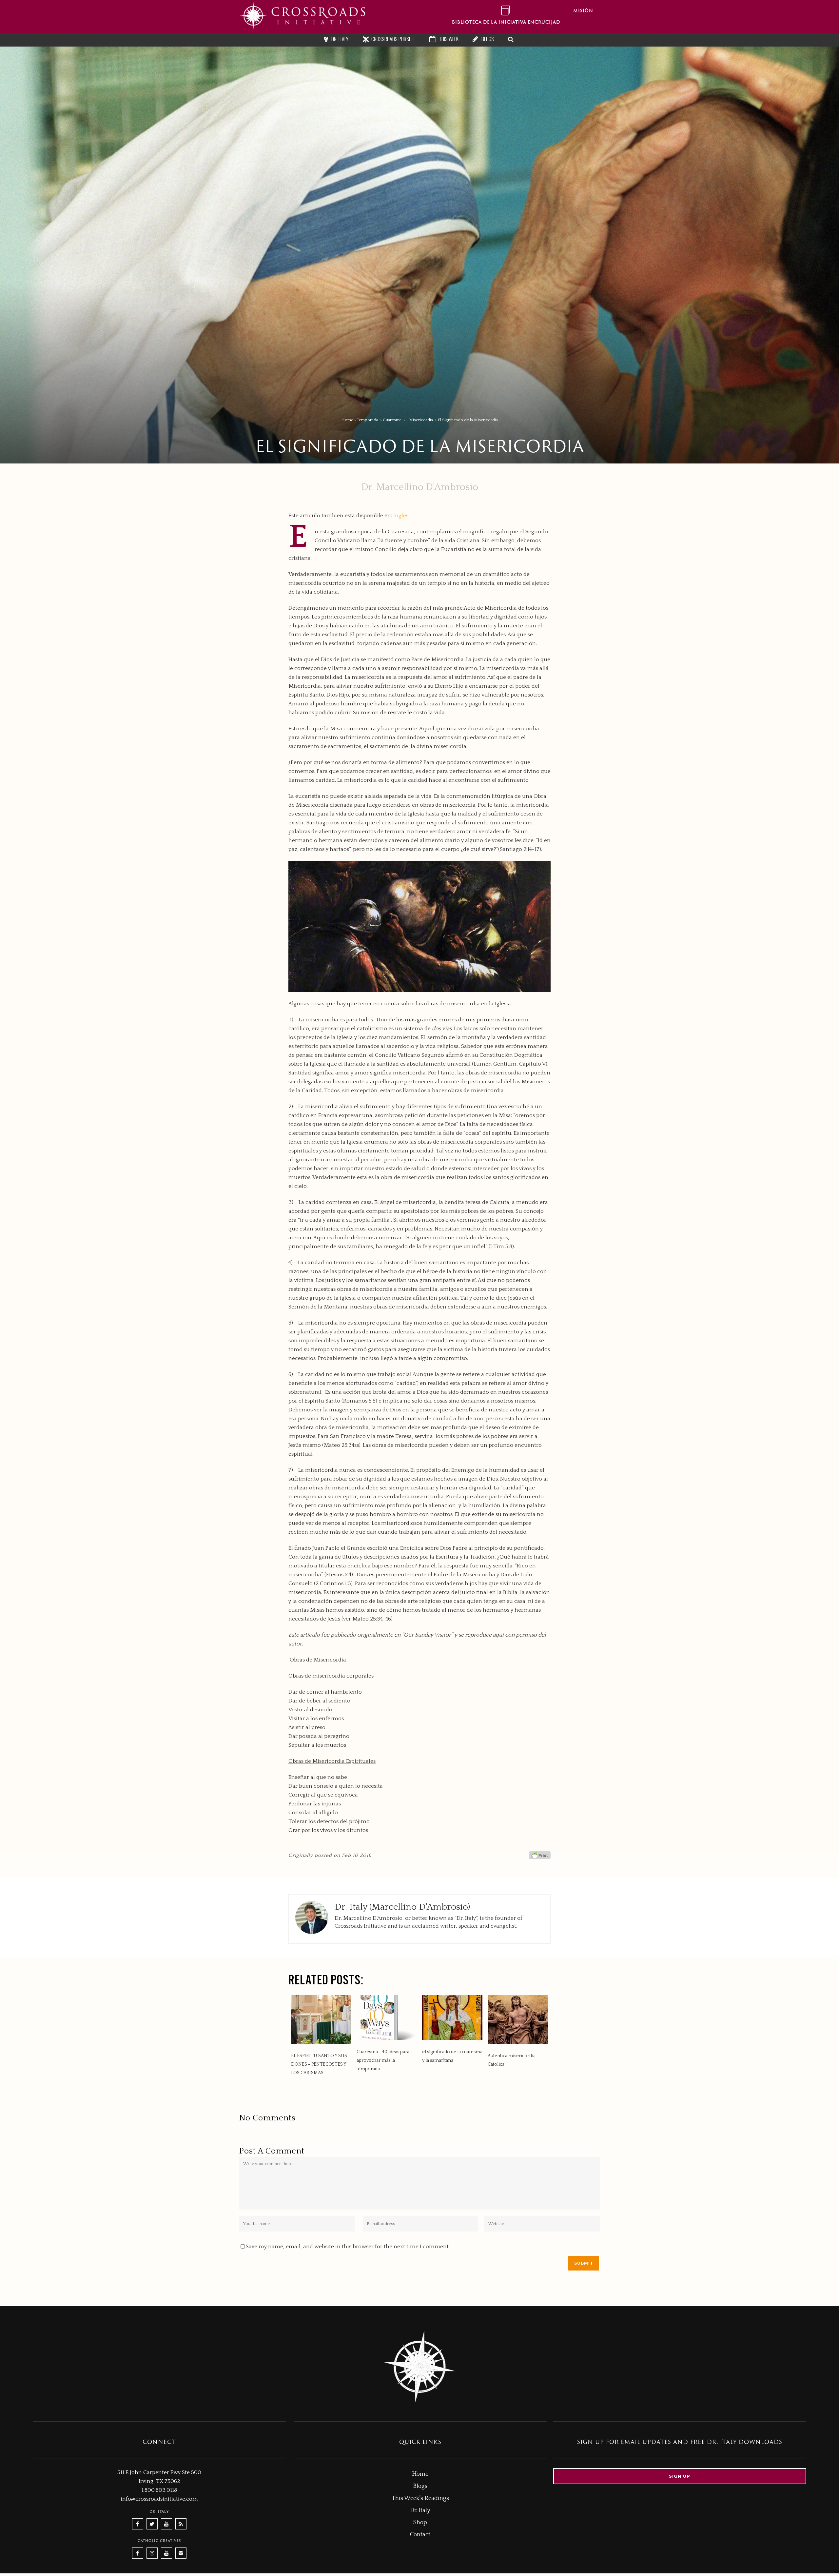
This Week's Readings (420, 2498)
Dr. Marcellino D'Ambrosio (420, 487)
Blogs (420, 2486)
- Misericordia (419, 420)
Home (347, 420)
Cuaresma (392, 420)
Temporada (368, 420)
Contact (420, 2535)
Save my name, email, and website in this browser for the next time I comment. (348, 2247)
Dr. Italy (420, 2510)
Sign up (680, 2476)
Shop (420, 2523)
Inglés (401, 516)
